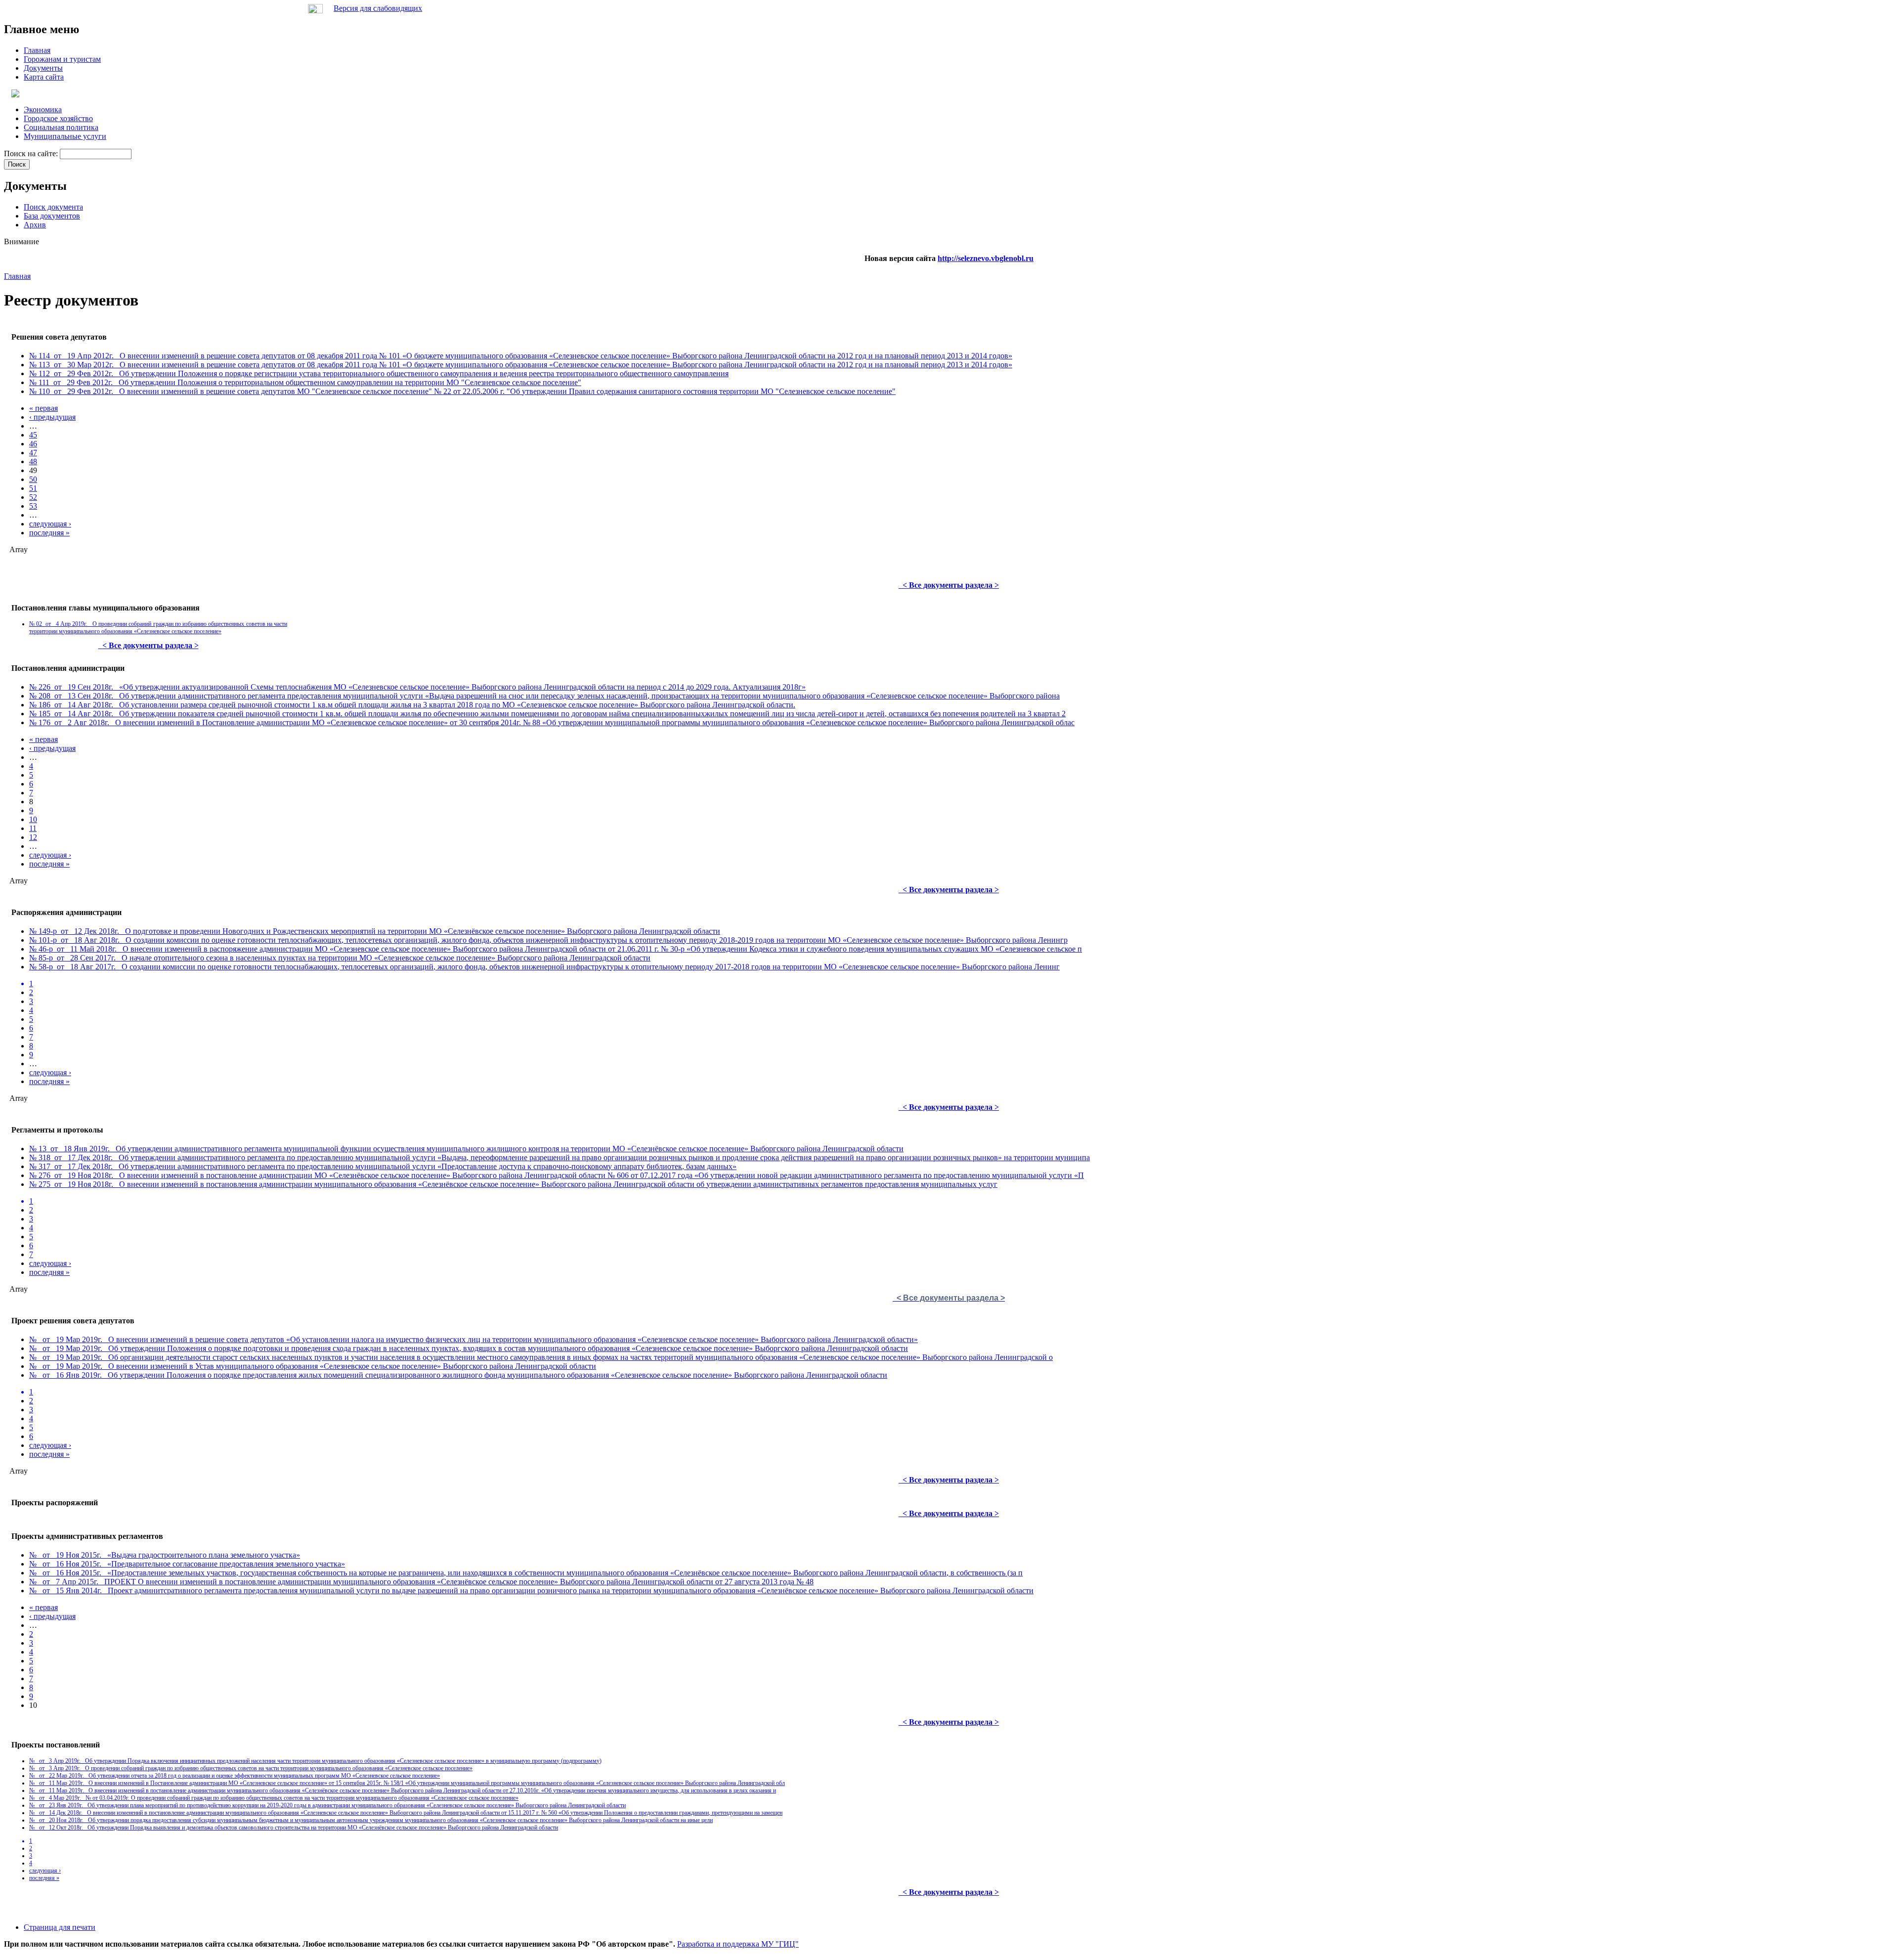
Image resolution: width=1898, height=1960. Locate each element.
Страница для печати (60, 1927)
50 (33, 479)
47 (33, 453)
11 (33, 828)
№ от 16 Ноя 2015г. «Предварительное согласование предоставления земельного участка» (187, 1564)
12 (33, 837)
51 (33, 488)
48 (33, 461)
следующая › (50, 524)
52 (33, 497)
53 (33, 506)
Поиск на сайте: (32, 153)
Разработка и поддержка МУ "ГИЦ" (738, 1944)
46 (33, 444)
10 (33, 819)
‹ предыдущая (52, 417)
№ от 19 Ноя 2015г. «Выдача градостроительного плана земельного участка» (165, 1555)
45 (33, 435)
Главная (17, 276)
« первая (43, 408)
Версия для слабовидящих (378, 8)
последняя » (49, 533)
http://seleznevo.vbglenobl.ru (986, 258)
